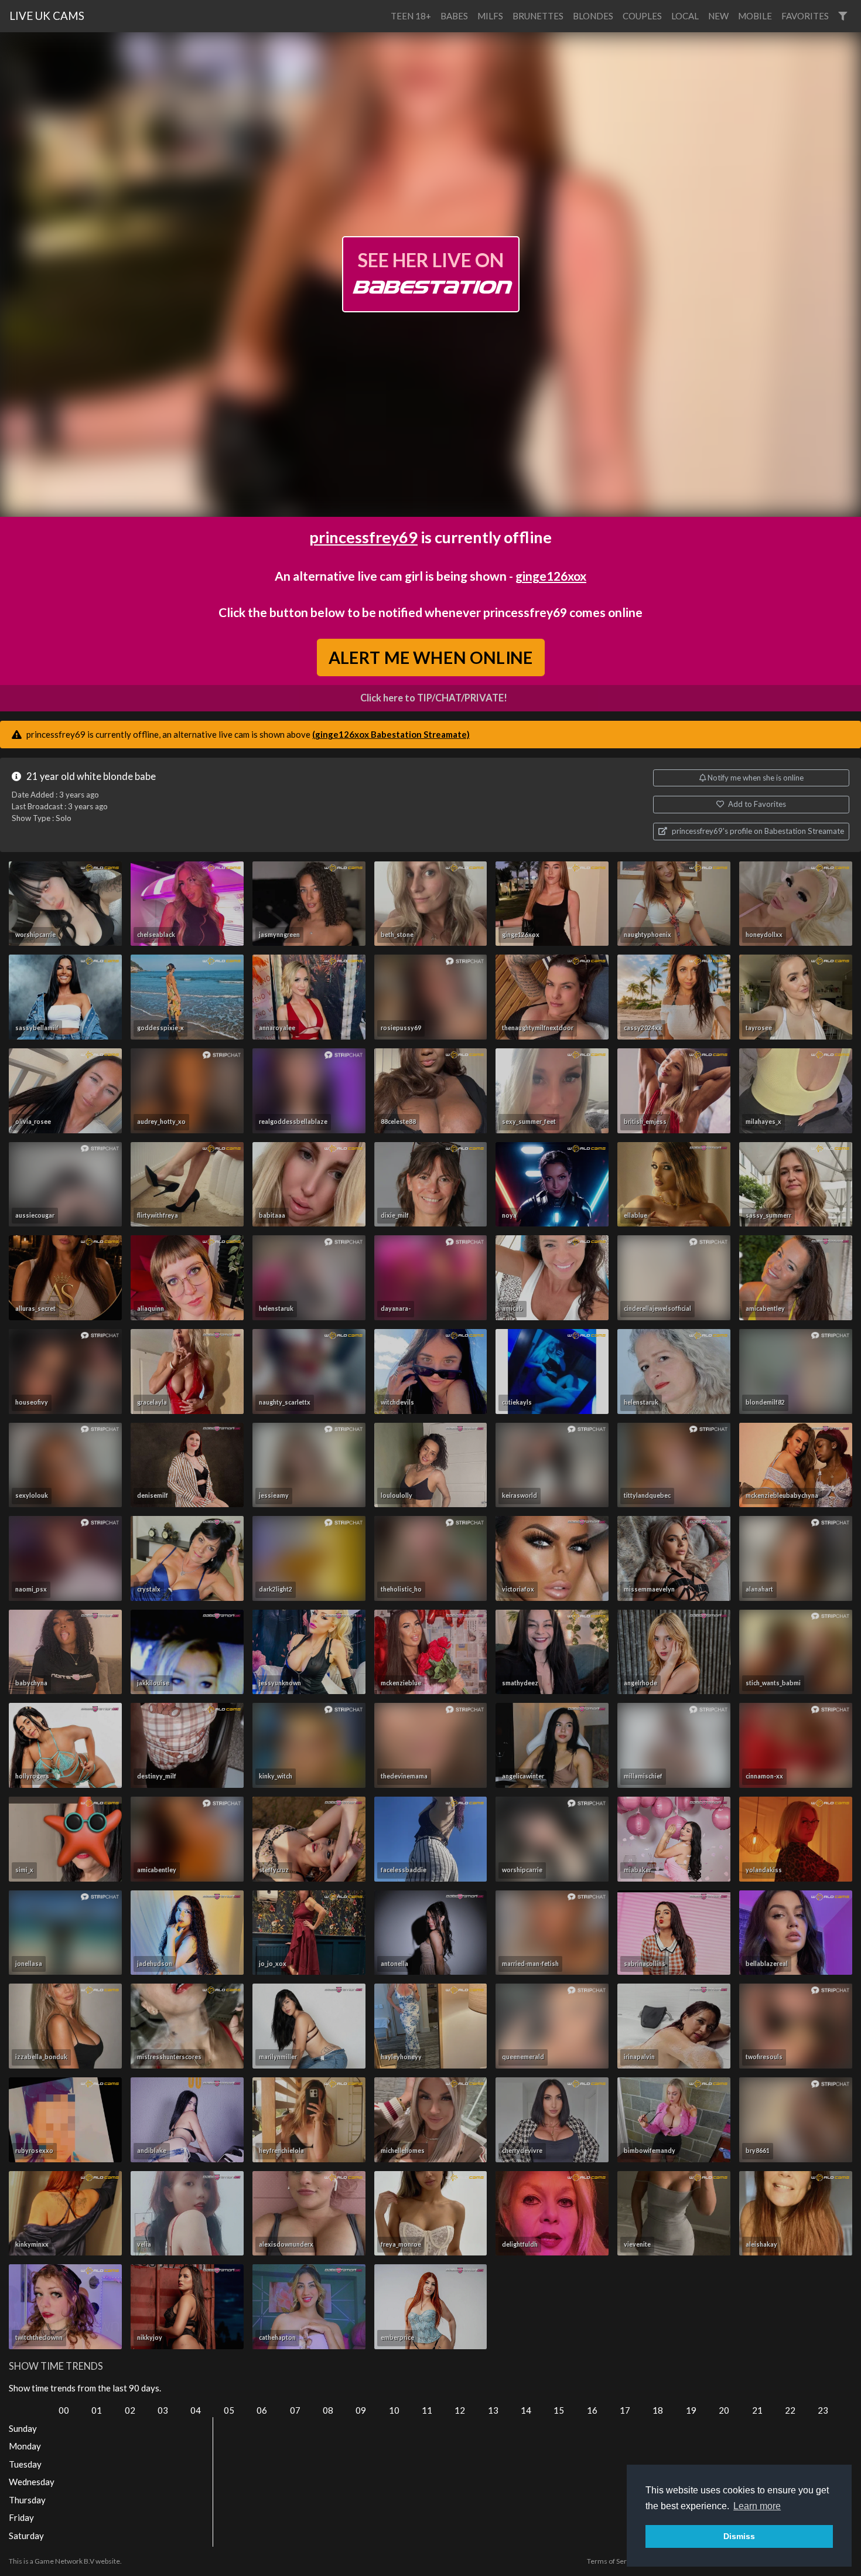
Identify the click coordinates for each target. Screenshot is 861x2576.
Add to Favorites (756, 804)
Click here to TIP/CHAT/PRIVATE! (434, 698)
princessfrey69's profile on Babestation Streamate (757, 831)
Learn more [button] (757, 2506)
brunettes (538, 16)
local (685, 16)
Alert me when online (431, 657)
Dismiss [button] (739, 2536)
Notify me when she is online (755, 778)
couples (642, 16)
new (718, 16)
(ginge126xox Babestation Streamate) (391, 734)
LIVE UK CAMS (47, 16)
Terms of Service (613, 2561)
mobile (755, 16)
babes (454, 16)
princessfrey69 (363, 537)
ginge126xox (551, 576)
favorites (805, 16)
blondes (593, 16)
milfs (490, 16)
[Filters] (843, 16)
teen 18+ (411, 16)
